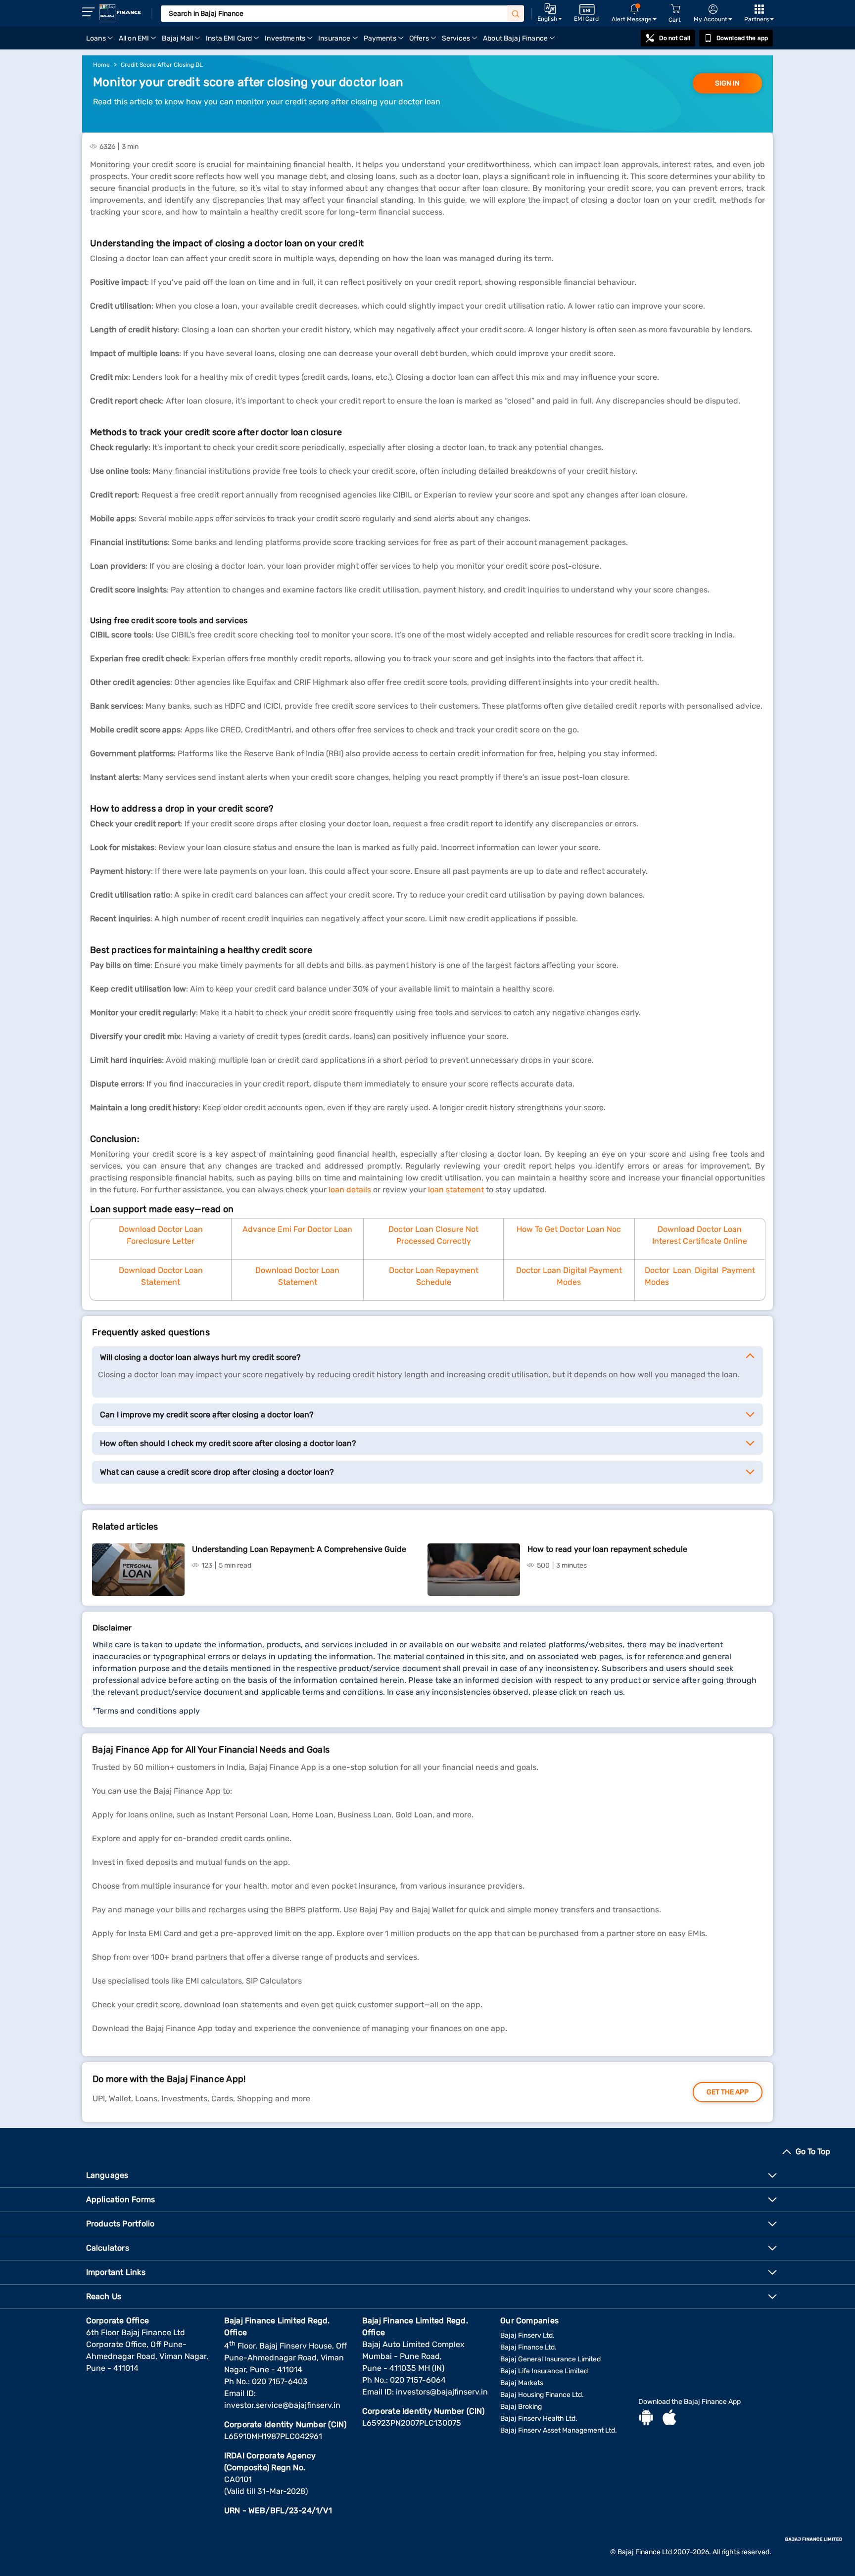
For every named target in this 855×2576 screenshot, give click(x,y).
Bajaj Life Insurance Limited (544, 2371)
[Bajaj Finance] (120, 12)
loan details (350, 1190)
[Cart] (675, 9)
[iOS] (669, 2419)
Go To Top (813, 2151)
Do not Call (674, 38)
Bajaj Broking (521, 2407)
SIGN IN (727, 83)
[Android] (646, 2419)
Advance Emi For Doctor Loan (297, 1229)
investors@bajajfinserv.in (442, 2392)
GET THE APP (728, 2092)
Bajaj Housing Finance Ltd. (542, 2395)
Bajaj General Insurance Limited (550, 2359)
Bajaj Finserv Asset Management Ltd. (559, 2430)
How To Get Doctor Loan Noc (569, 1229)
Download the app (742, 38)
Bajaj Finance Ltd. (528, 2347)
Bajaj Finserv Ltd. (527, 2335)
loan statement (456, 1190)
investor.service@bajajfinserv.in (282, 2405)
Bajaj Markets (522, 2383)
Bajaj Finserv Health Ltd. (539, 2418)
